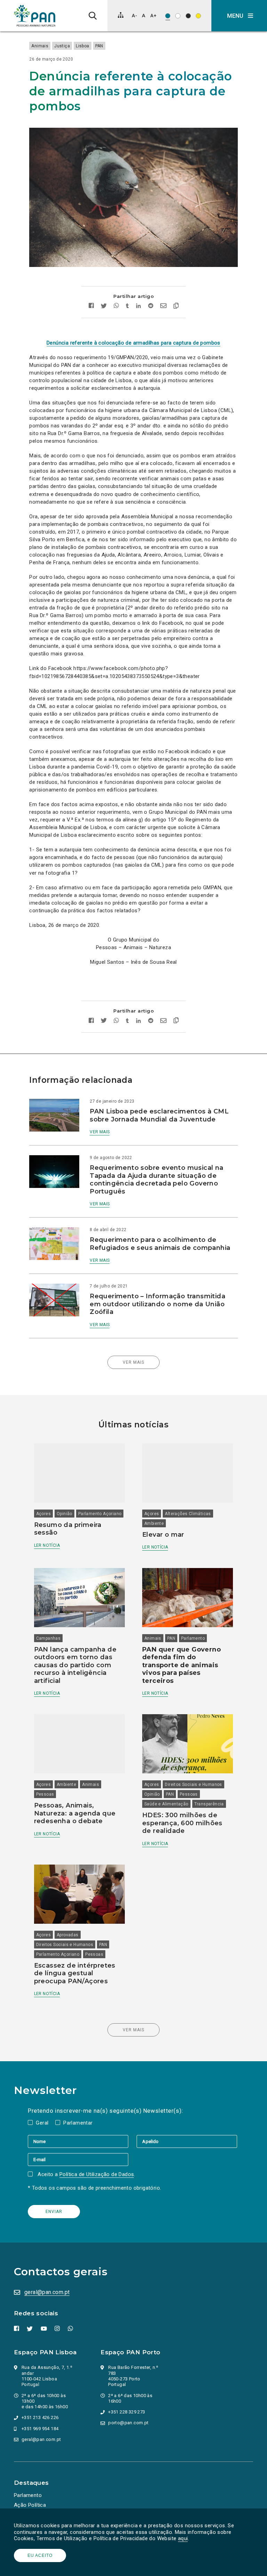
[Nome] (82, 2141)
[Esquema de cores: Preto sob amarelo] (198, 16)
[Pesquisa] (93, 16)
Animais (40, 46)
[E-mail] (78, 2159)
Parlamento (193, 1638)
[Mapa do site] (121, 15)
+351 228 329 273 (127, 2412)
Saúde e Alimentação (166, 1804)
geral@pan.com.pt (47, 2292)
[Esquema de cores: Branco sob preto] (188, 16)
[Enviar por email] (163, 306)
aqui (183, 2538)
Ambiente (154, 1523)
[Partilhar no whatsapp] (116, 306)
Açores (43, 1514)
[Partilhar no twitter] (104, 307)
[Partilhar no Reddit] (151, 306)
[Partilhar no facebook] (91, 306)
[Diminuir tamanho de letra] (134, 15)
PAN (99, 46)
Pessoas (45, 1794)
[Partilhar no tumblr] (127, 306)
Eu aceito (40, 2555)
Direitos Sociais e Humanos (193, 1785)
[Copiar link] (176, 307)
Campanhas (48, 1638)
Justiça (62, 46)
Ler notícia (47, 1545)
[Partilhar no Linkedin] (139, 306)
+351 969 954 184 (40, 2429)
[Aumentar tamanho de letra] (153, 15)
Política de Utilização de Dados (97, 2174)
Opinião (64, 1514)
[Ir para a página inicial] (35, 16)
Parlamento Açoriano (100, 1514)
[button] (239, 16)
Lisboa (82, 46)
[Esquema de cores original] (168, 16)
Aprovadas (68, 1935)
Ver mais (100, 1132)
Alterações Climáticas (188, 1514)
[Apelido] (187, 2141)
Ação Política (30, 2505)
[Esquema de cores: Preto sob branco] (178, 16)
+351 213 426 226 (40, 2417)
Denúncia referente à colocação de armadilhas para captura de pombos (133, 343)
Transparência (209, 1804)
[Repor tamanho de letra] (143, 15)
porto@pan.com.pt (128, 2423)
